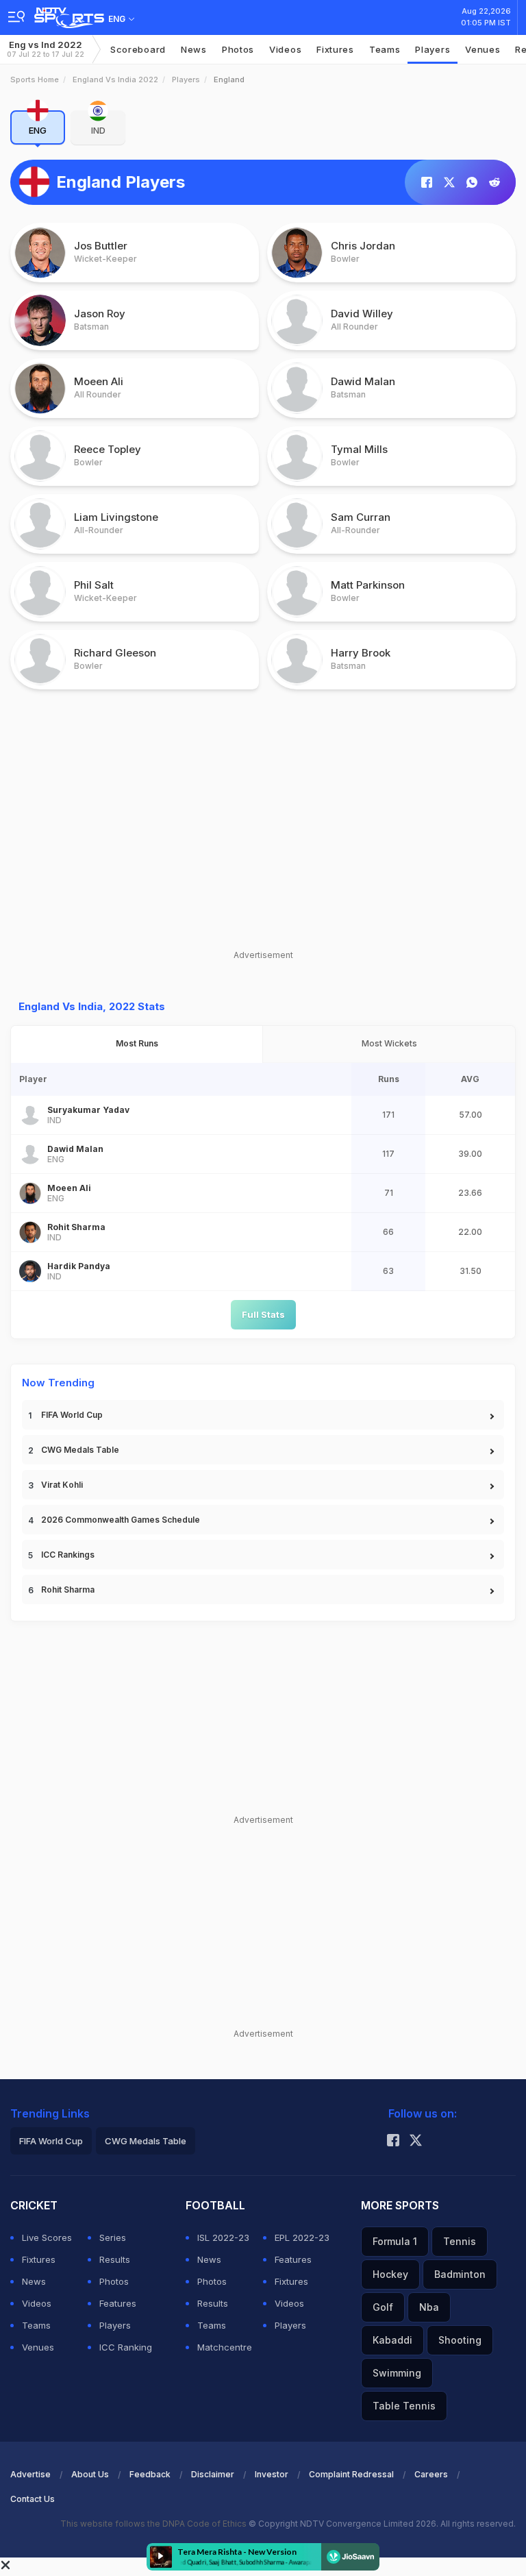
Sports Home (35, 79)
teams (385, 49)
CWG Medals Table (80, 1450)
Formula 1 (395, 2241)
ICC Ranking (126, 2347)
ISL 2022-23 (223, 2237)
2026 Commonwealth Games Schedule (121, 1520)
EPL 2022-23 (302, 2237)
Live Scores (47, 2237)
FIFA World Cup (72, 1415)
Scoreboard (138, 49)
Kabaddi (392, 2340)
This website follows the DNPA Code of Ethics (154, 2524)
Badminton (460, 2274)
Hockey (390, 2274)
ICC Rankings (68, 1555)
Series (113, 2237)
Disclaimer (213, 2474)
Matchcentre (225, 2347)
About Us (90, 2474)
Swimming (397, 2373)
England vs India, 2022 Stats (92, 1006)
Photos (238, 49)
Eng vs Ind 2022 (46, 49)
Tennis (460, 2241)
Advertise (30, 2474)
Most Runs (137, 1043)
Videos (285, 49)
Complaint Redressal (351, 2474)
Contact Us (33, 2499)
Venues (483, 49)
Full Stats (263, 1314)
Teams (36, 2325)
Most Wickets (389, 1043)
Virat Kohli (62, 1485)
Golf (383, 2307)
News (194, 49)
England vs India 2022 (115, 79)
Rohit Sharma (68, 1590)
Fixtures (335, 49)
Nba (429, 2307)
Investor (272, 2474)
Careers (431, 2474)
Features (118, 2303)
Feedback (150, 2474)
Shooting (460, 2340)
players (433, 49)
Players (186, 79)
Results (115, 2259)
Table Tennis (404, 2406)
